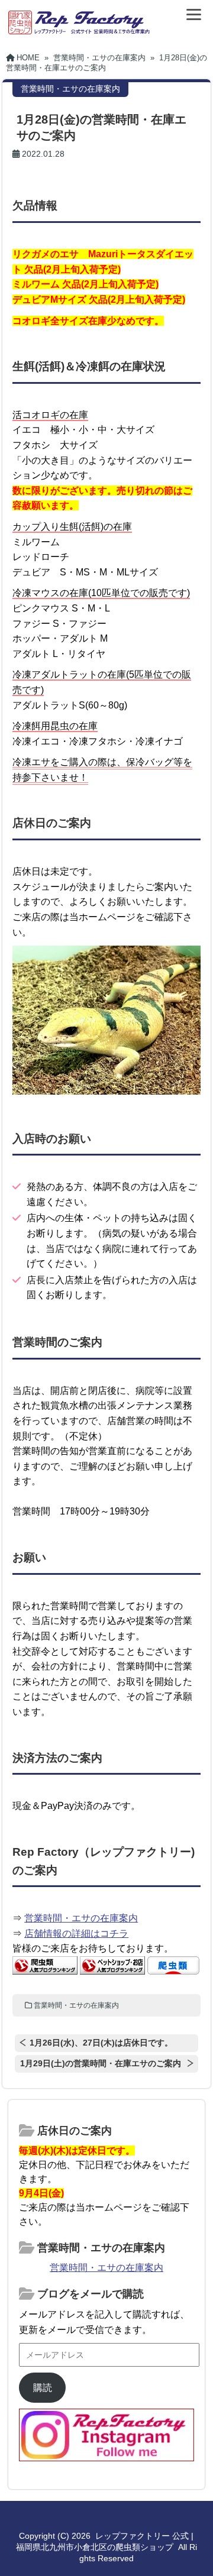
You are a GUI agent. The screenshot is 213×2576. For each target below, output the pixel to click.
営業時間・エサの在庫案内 (81, 1918)
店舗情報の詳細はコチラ (76, 1933)
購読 (43, 2388)
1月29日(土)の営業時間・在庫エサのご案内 (101, 2063)
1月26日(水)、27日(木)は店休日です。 (101, 2043)
